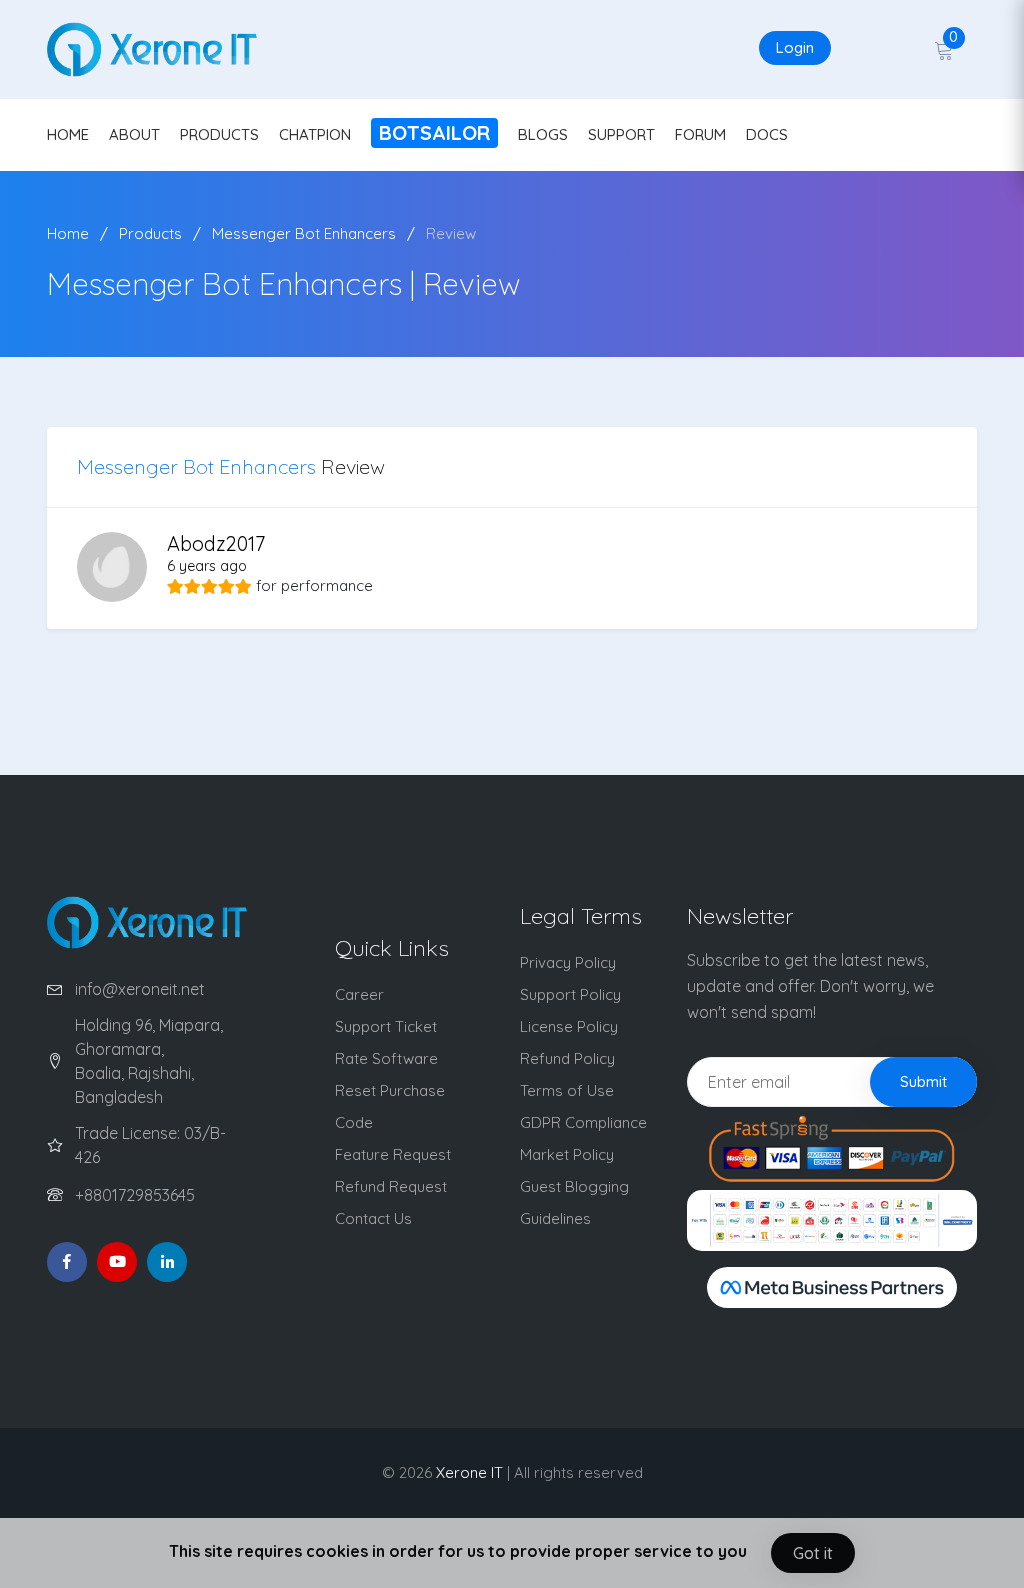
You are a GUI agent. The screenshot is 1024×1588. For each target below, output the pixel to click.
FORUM (700, 134)
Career (359, 994)
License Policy (569, 1026)
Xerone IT (469, 1472)
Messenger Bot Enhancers (304, 233)
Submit (923, 1081)
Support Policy (570, 994)
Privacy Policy (568, 962)
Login (795, 47)
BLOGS (543, 134)
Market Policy (567, 1154)
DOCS (767, 134)
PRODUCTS (219, 134)
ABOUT (134, 134)
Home (68, 233)
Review (451, 233)
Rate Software (386, 1058)
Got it (813, 1553)
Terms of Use (567, 1090)
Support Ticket (386, 1026)
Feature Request (393, 1154)
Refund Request (391, 1186)
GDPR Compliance (583, 1122)
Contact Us (373, 1218)
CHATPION (315, 134)
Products (150, 233)
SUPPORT (621, 134)
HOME (68, 134)
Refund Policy (567, 1058)
